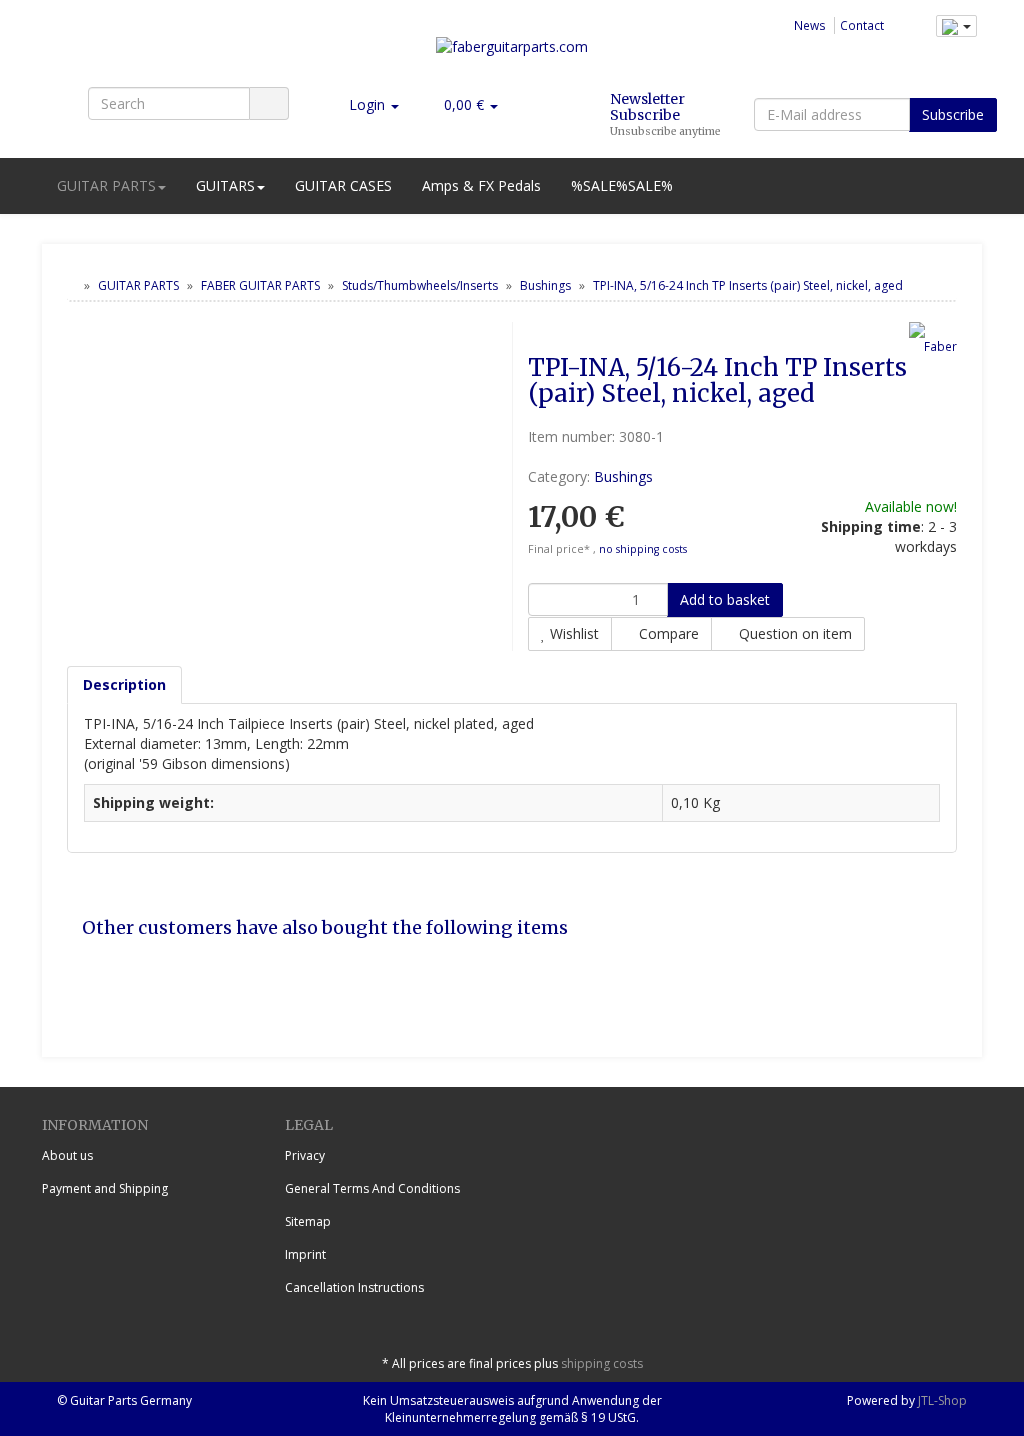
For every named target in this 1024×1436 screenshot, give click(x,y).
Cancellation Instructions (354, 1287)
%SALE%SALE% (622, 185)
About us (67, 1155)
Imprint (305, 1254)
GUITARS (225, 185)
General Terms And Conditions (372, 1188)
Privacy (305, 1155)
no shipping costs (643, 549)
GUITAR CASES (343, 185)
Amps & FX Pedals (481, 185)
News (810, 25)
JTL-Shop (942, 1400)
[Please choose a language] (956, 26)
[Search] (269, 103)
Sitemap (308, 1221)
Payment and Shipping (105, 1188)
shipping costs (602, 1363)
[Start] (71, 285)
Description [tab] (124, 684)
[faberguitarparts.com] (512, 54)
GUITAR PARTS (106, 185)
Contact (862, 25)
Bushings (623, 476)
